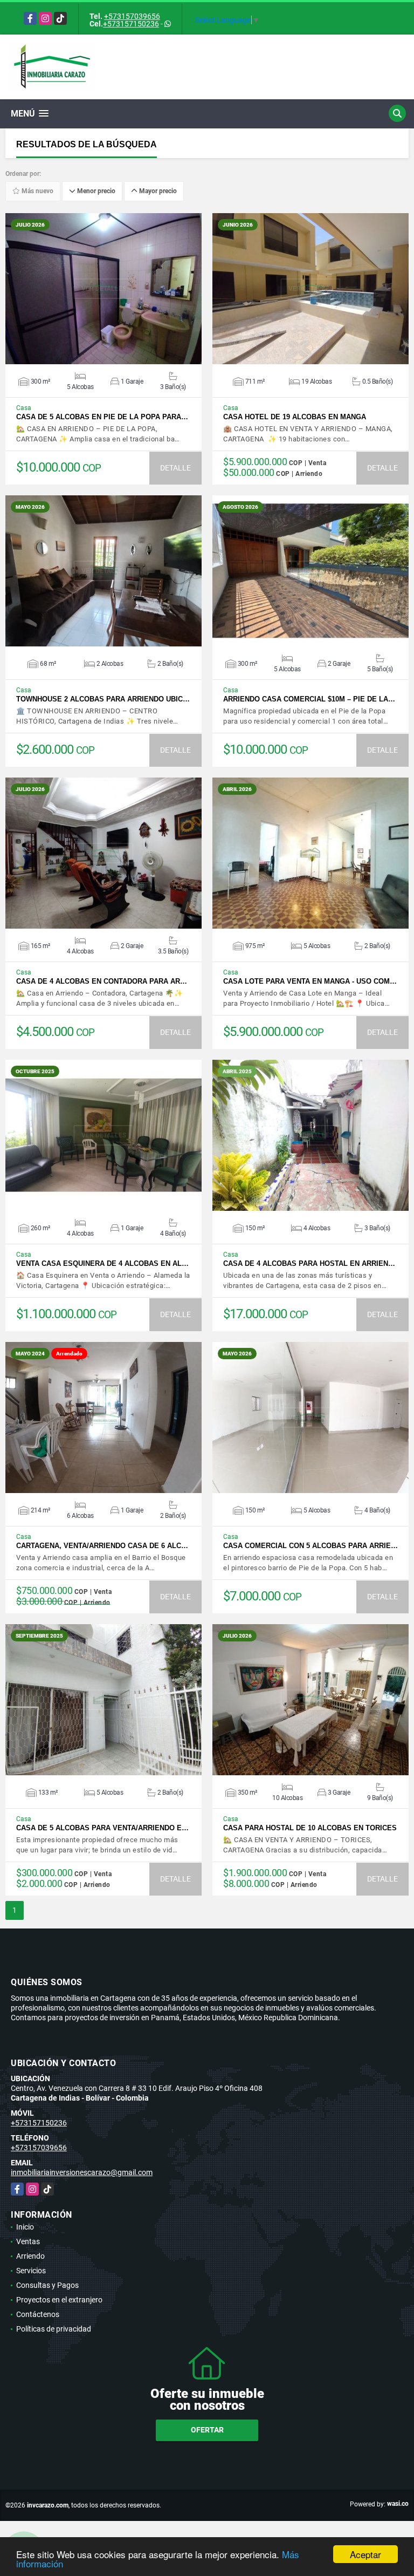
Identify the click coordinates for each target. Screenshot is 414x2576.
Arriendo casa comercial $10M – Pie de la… (309, 699)
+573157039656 (132, 16)
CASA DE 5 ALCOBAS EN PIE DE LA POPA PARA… (102, 417)
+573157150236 (131, 24)
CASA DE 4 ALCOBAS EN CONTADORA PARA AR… (102, 981)
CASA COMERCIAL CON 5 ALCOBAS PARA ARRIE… (310, 1546)
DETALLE (175, 468)
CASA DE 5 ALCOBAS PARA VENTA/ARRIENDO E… (102, 1828)
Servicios (31, 2271)
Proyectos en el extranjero (59, 2300)
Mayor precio (157, 192)
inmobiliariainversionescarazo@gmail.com (82, 2172)
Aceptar (365, 2554)
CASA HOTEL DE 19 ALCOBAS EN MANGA (295, 417)
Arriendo (30, 2256)
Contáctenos (38, 2314)
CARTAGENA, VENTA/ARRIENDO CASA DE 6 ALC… (102, 1546)
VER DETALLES (104, 289)
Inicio (25, 2227)
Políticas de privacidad (54, 2329)
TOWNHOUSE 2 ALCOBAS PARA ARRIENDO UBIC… (103, 699)
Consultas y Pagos (47, 2285)
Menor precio (95, 192)
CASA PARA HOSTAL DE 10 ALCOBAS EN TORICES (310, 1828)
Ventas (28, 2241)
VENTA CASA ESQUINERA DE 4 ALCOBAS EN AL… (102, 1263)
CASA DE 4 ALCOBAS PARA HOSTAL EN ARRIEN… (309, 1263)
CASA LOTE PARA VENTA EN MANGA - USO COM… (310, 981)
